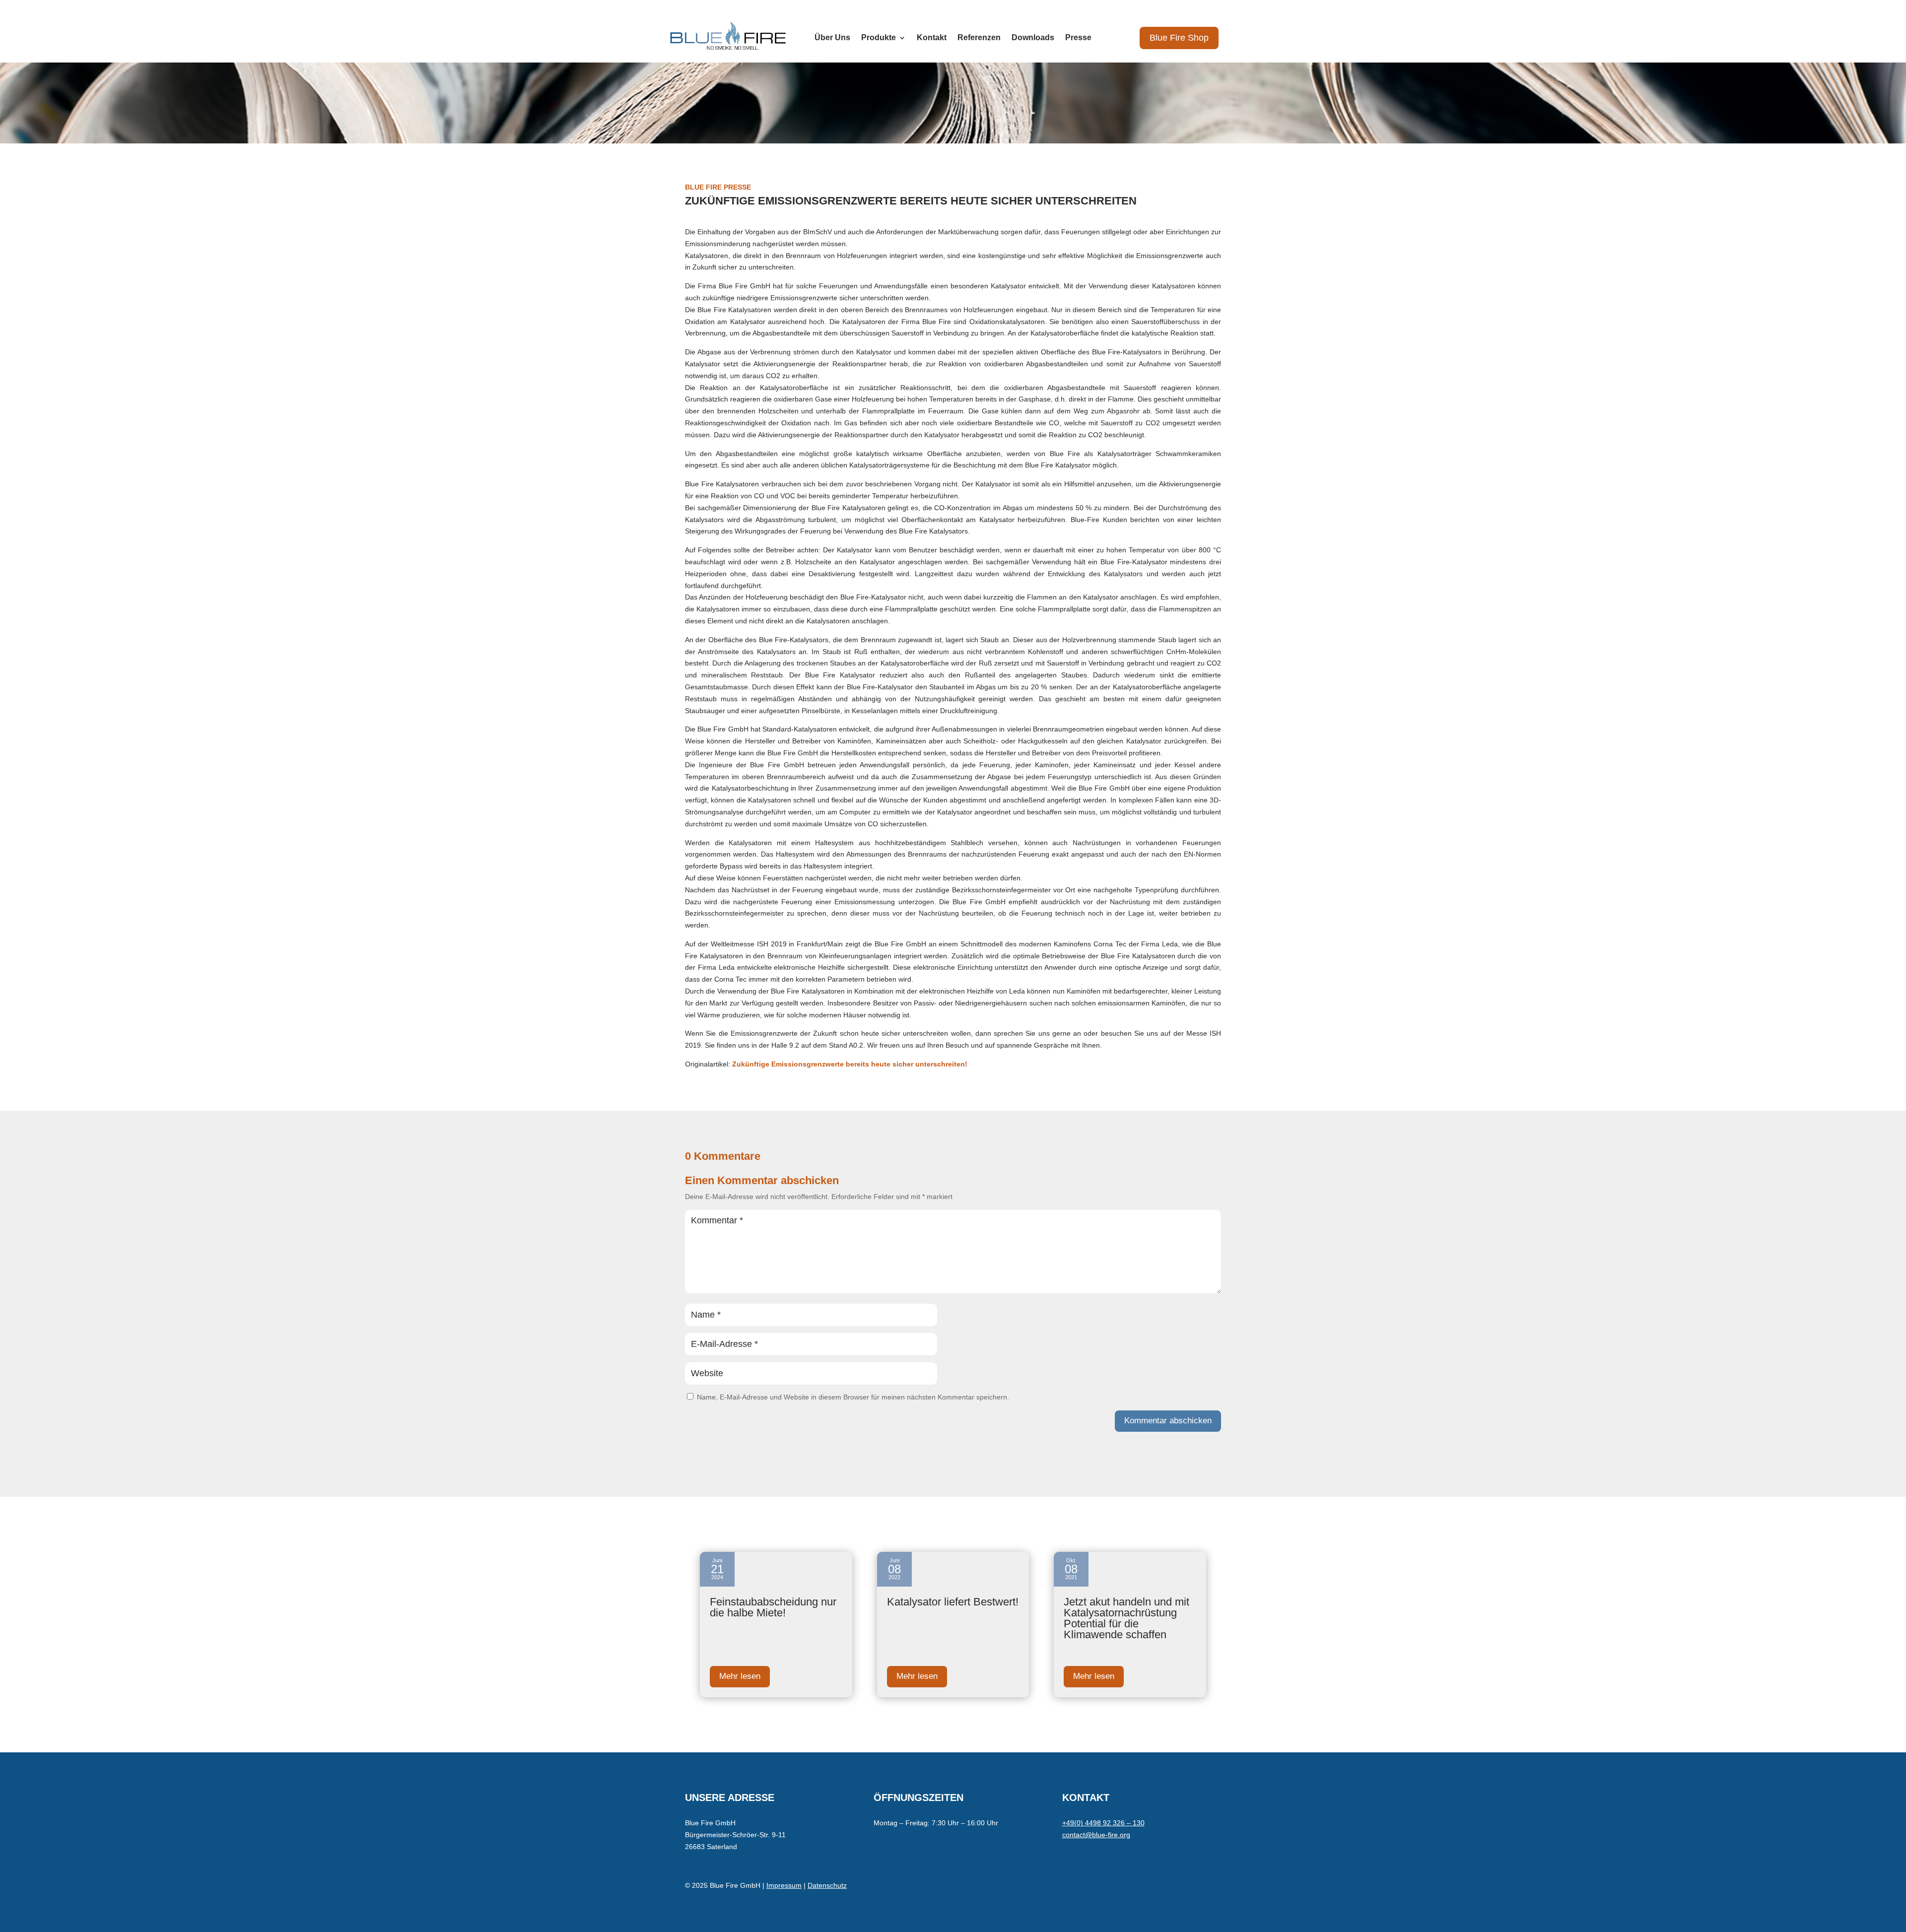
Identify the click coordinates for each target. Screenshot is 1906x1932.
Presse (1078, 38)
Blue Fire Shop (1179, 38)
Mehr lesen (740, 1676)
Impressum (784, 1885)
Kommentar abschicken (1168, 1421)
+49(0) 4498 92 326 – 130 (1103, 1823)
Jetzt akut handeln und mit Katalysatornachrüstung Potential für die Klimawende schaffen (1126, 1618)
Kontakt (932, 38)
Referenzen (979, 38)
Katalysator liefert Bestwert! (953, 1602)
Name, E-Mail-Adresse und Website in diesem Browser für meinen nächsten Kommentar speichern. (853, 1397)
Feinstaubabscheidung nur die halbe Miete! (773, 1607)
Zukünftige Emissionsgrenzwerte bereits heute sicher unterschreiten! (850, 1064)
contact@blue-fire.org (1096, 1835)
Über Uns (832, 38)
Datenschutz (827, 1885)
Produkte (879, 38)
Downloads (1033, 38)
